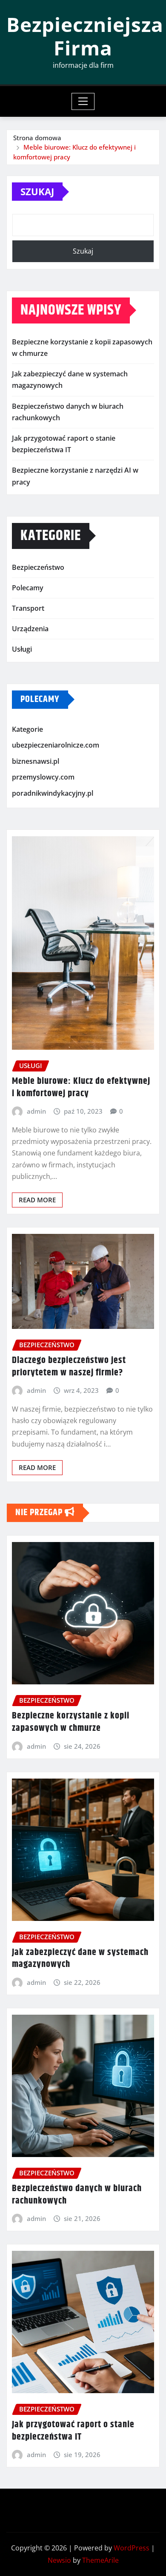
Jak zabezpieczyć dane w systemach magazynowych (80, 1959)
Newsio (59, 2560)
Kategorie (27, 729)
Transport (28, 608)
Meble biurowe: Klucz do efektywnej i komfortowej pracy (81, 1087)
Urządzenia (30, 629)
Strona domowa (37, 138)
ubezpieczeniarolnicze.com (56, 745)
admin (36, 1111)
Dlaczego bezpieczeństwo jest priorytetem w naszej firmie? (69, 1367)
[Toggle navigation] (83, 101)
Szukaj (37, 191)
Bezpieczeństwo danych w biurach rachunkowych (77, 2195)
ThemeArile (100, 2560)
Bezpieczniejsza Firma (85, 36)
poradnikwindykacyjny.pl (53, 793)
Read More (37, 1200)
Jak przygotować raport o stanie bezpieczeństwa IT (73, 2431)
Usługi (22, 649)
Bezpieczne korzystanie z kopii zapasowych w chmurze (71, 1722)
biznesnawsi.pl (36, 761)
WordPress (132, 2548)
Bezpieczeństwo (38, 567)
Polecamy (28, 588)
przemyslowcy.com (43, 777)
